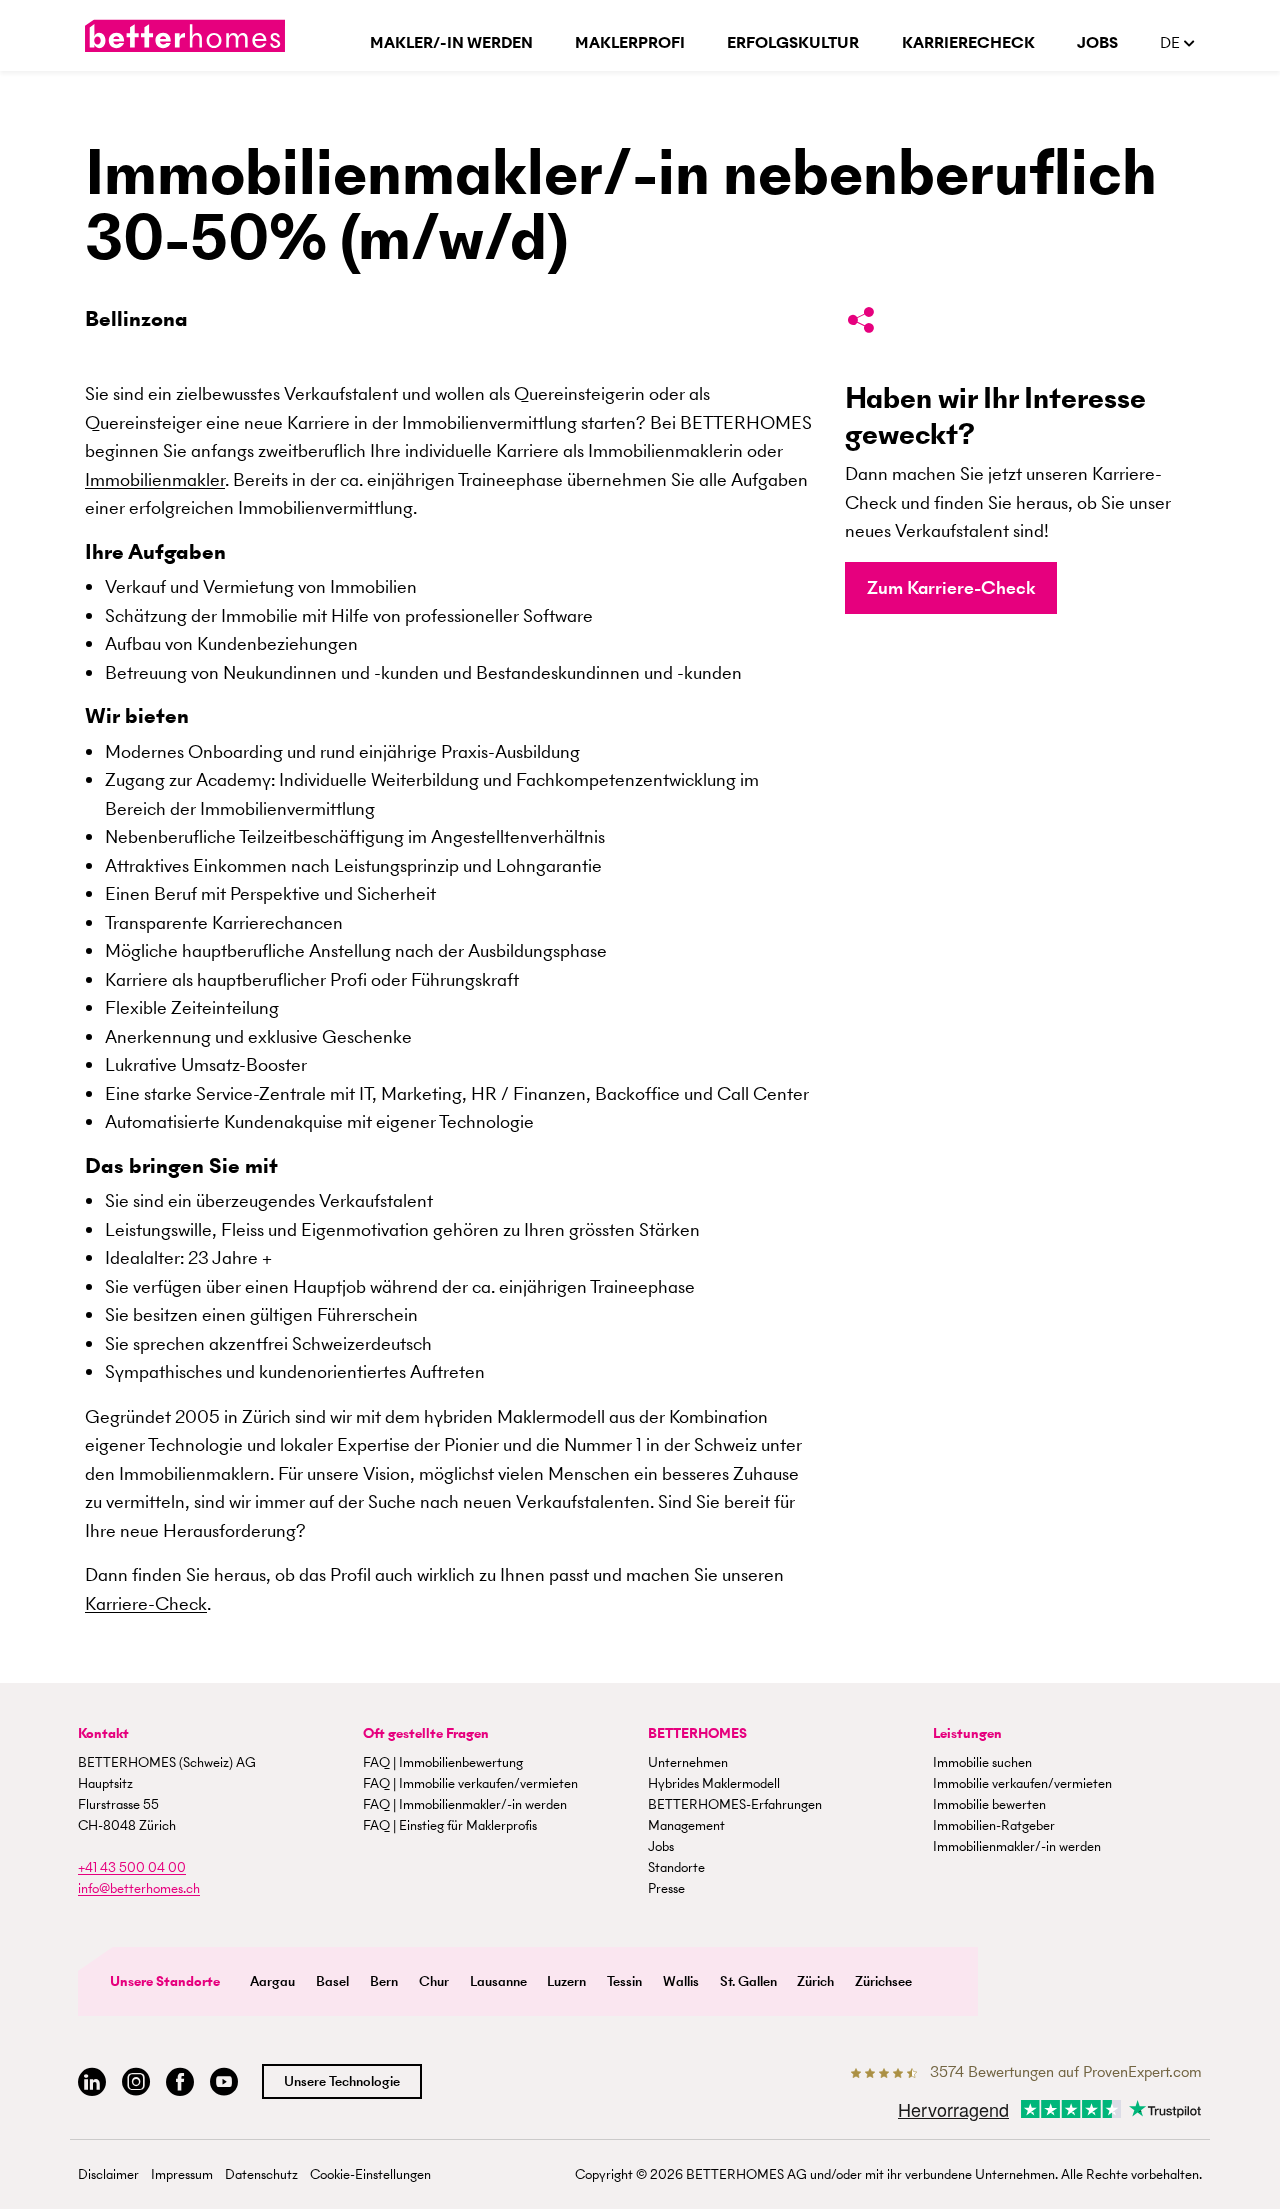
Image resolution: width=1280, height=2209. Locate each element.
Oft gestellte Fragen (426, 1733)
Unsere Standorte (165, 1981)
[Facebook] (180, 2082)
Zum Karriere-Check (951, 587)
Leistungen (967, 1733)
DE (1172, 42)
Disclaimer (108, 2174)
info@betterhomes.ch (139, 1888)
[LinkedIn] (92, 2082)
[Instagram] (136, 2082)
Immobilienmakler (155, 479)
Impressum (182, 2174)
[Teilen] (861, 324)
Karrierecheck (968, 42)
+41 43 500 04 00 (132, 1867)
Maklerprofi (630, 42)
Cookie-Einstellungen (370, 2174)
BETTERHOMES (697, 1733)
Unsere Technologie (342, 2081)
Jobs (1097, 42)
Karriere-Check (146, 1603)
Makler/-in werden (451, 42)
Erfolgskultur (793, 42)
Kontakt (103, 1733)
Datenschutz (261, 2174)
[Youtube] (224, 2082)
